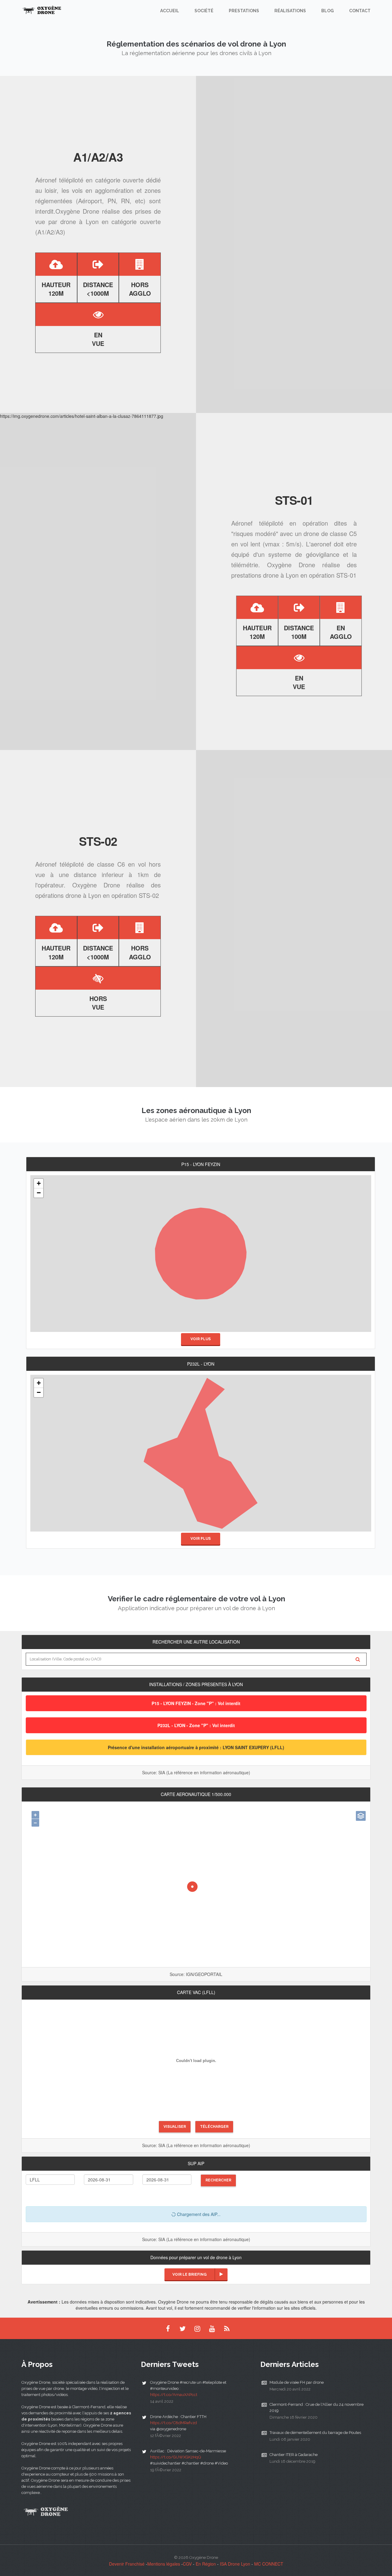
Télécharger (214, 2127)
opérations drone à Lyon (68, 895)
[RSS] (227, 2328)
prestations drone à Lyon (265, 575)
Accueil (170, 11)
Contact (360, 11)
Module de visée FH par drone (297, 2382)
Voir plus (201, 1339)
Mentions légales (164, 2564)
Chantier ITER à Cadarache (294, 2455)
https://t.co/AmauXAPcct (174, 2395)
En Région (206, 2564)
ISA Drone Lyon (235, 2564)
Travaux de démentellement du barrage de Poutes (315, 2433)
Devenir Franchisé (127, 2564)
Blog (328, 11)
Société (204, 11)
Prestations (244, 11)
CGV (187, 2564)
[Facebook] (168, 2328)
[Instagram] (197, 2328)
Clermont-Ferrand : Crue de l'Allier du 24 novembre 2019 (317, 2407)
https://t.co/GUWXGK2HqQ (175, 2457)
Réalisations (290, 11)
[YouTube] (212, 2328)
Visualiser (175, 2127)
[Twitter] (183, 2328)
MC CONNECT (269, 2564)
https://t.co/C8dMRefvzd (173, 2423)
